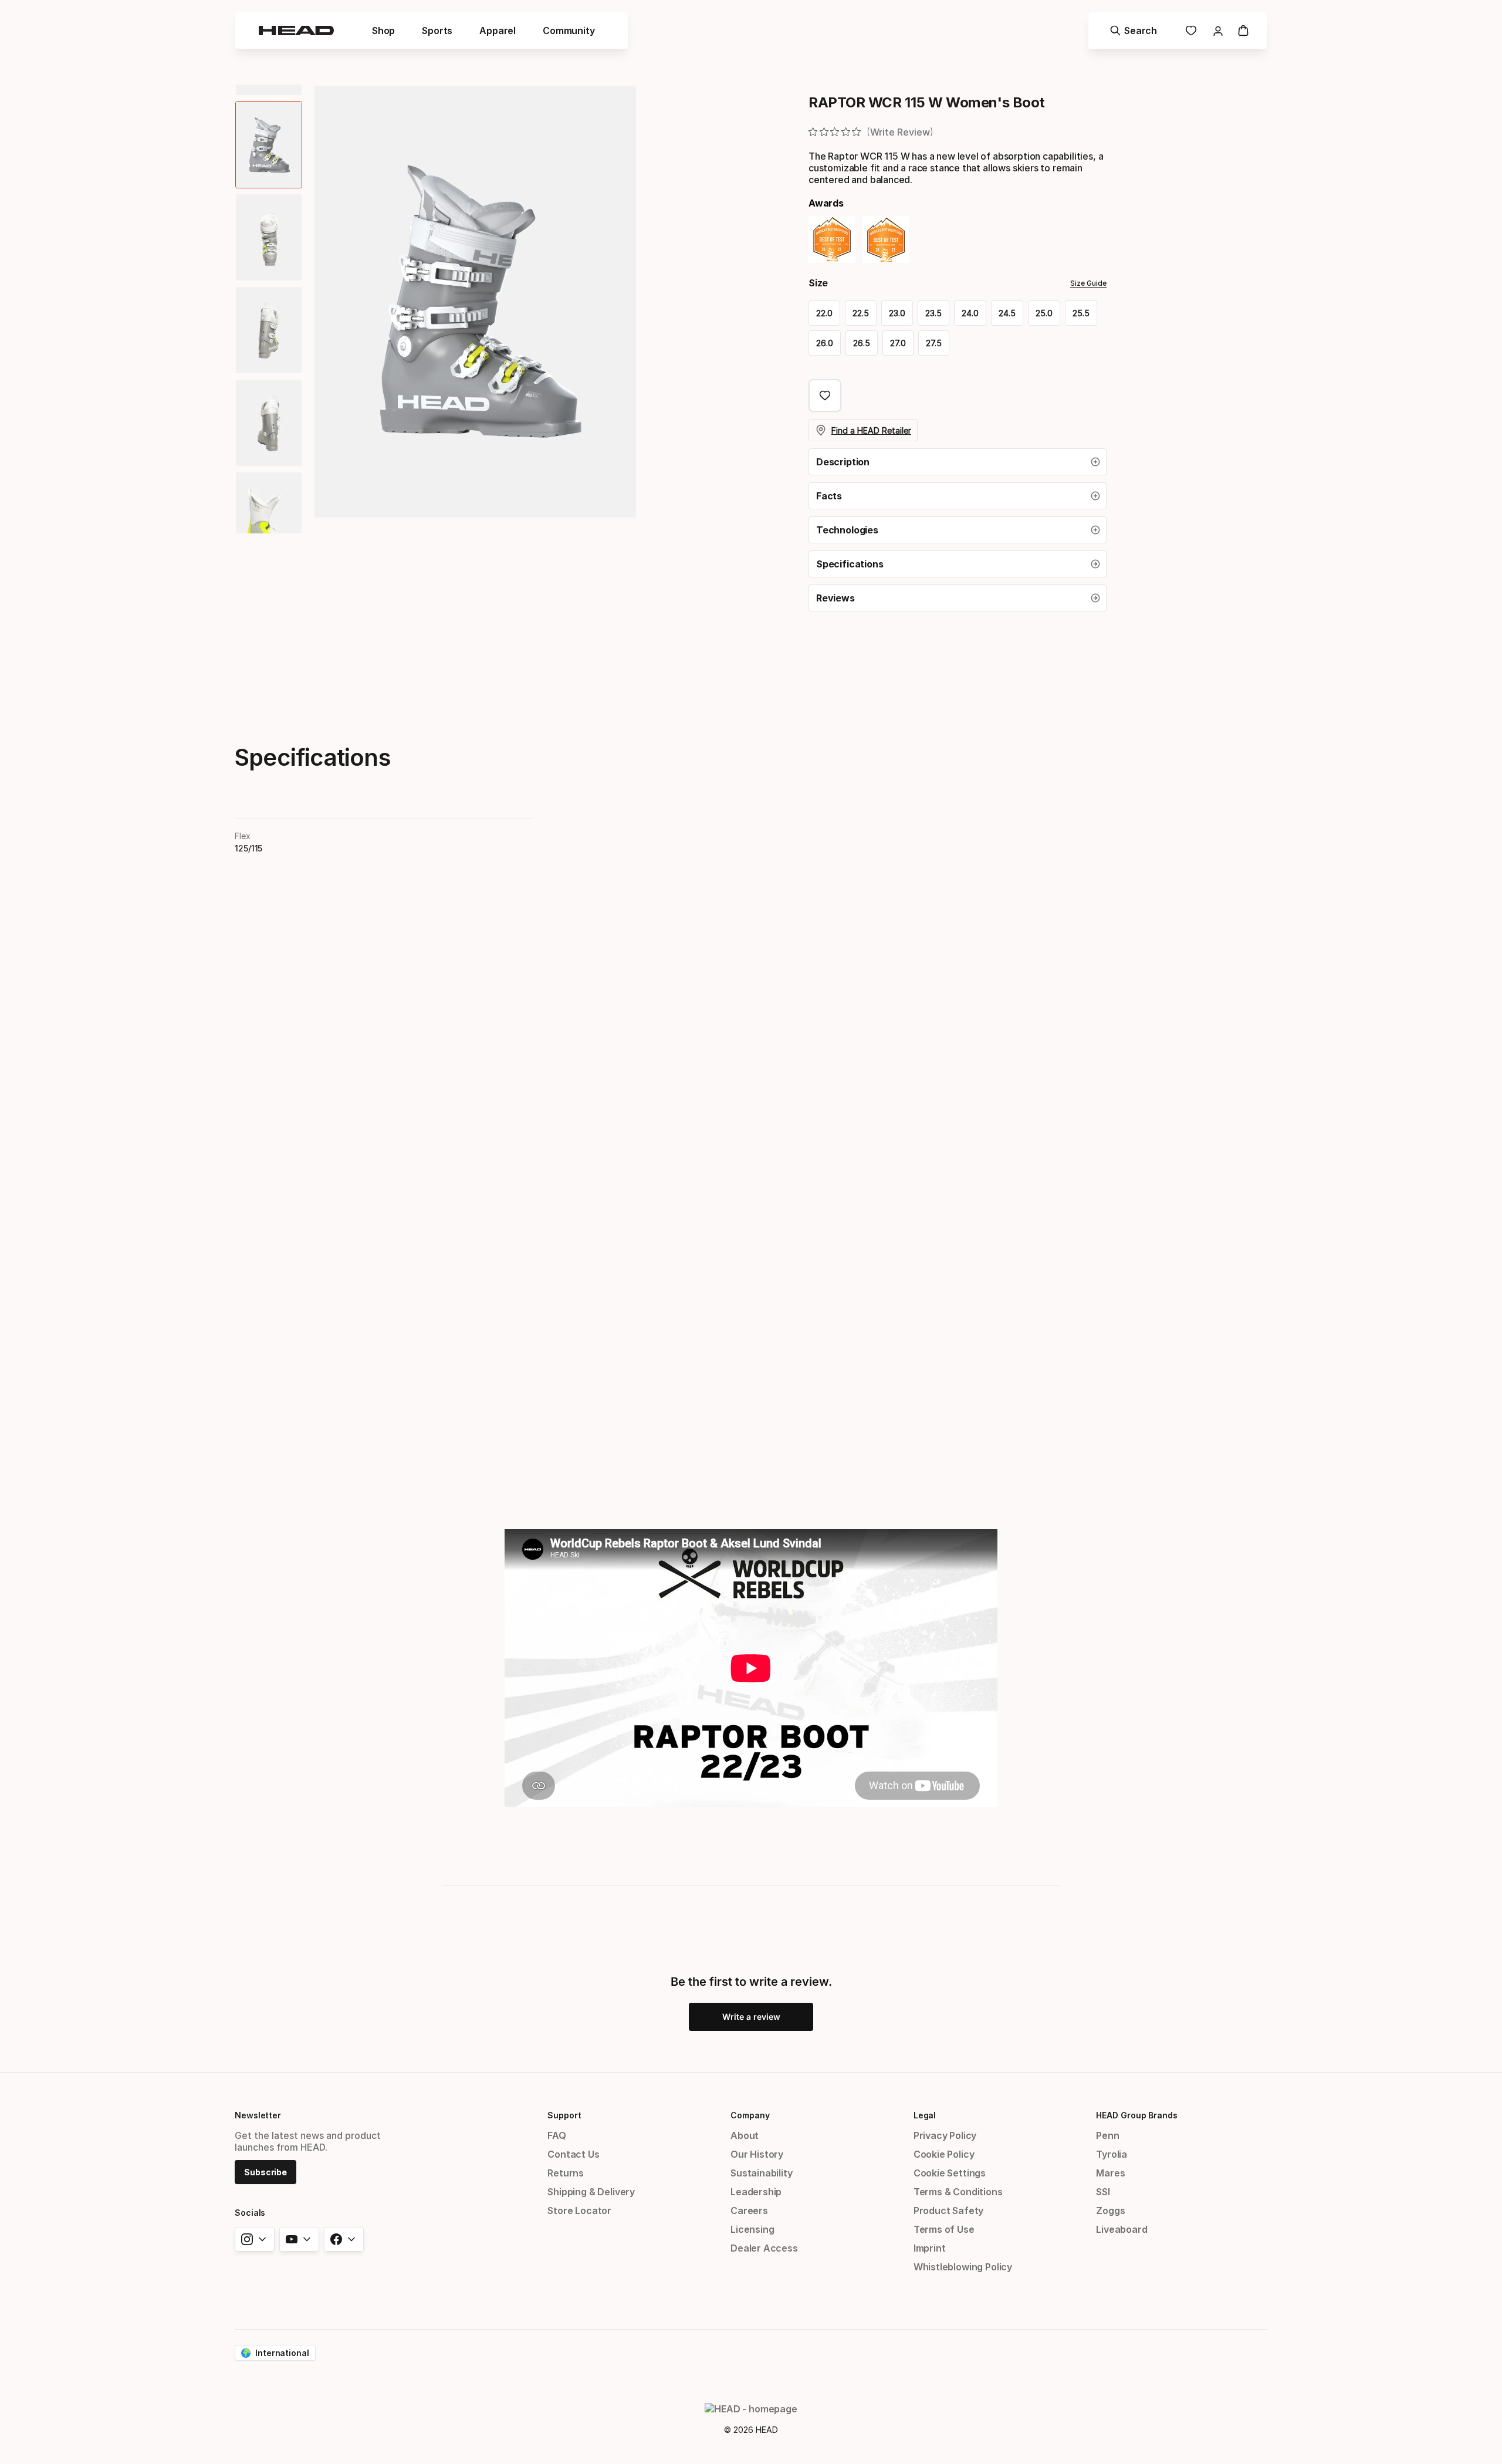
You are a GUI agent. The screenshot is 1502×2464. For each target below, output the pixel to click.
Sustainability (762, 2173)
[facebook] (344, 2239)
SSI (1103, 2192)
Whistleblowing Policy (963, 2267)
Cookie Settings (950, 2173)
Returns (566, 2173)
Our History (757, 2154)
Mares (1110, 2173)
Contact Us (573, 2154)
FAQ (557, 2135)
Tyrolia (1112, 2154)
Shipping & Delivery (591, 2192)
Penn (1107, 2135)
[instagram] (255, 2239)
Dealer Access (764, 2248)
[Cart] (1243, 31)
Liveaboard (1122, 2229)
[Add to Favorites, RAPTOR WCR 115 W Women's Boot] (825, 396)
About (745, 2135)
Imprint (930, 2248)
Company (750, 2115)
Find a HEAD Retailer (871, 430)
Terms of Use (944, 2229)
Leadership (756, 2192)
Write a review (751, 2017)
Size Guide (1088, 283)
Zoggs (1110, 2210)
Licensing (752, 2229)
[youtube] (299, 2239)
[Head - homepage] (296, 31)
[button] (958, 462)
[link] (1191, 31)
